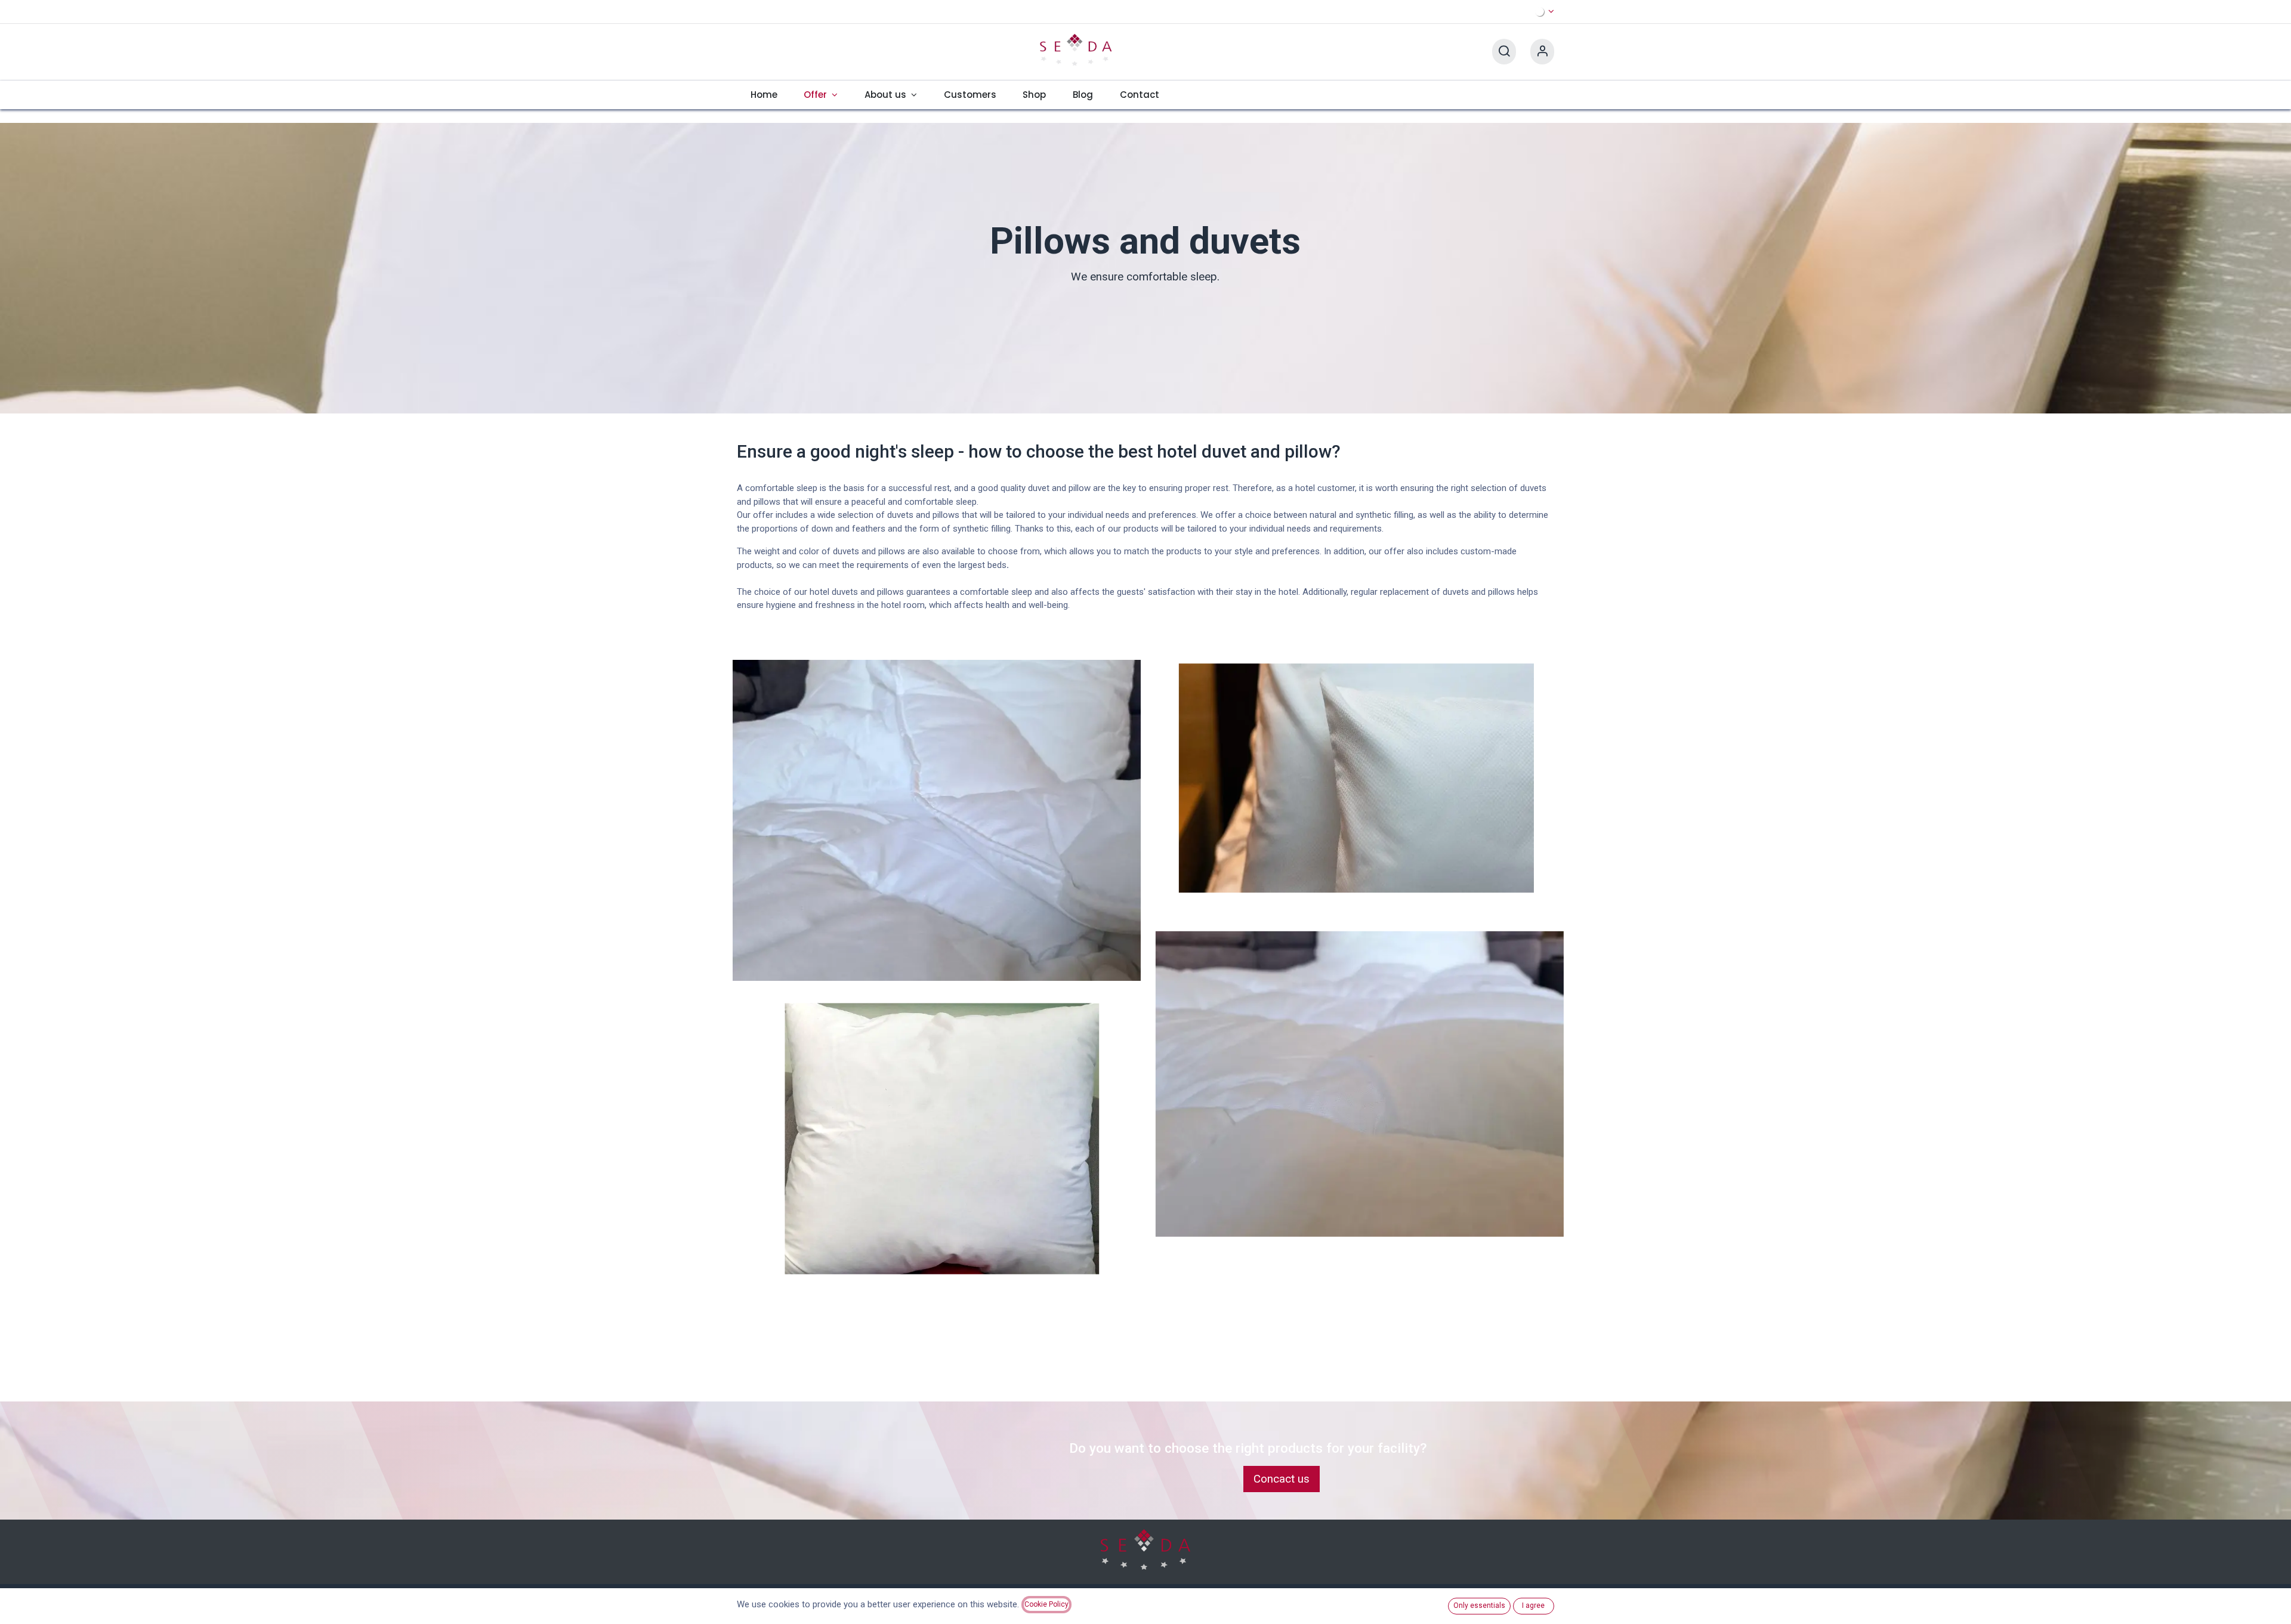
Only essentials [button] (1479, 1606)
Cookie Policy (1046, 1604)
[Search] (1504, 52)
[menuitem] (764, 95)
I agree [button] (1533, 1606)
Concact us (1282, 1479)
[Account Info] (1542, 52)
